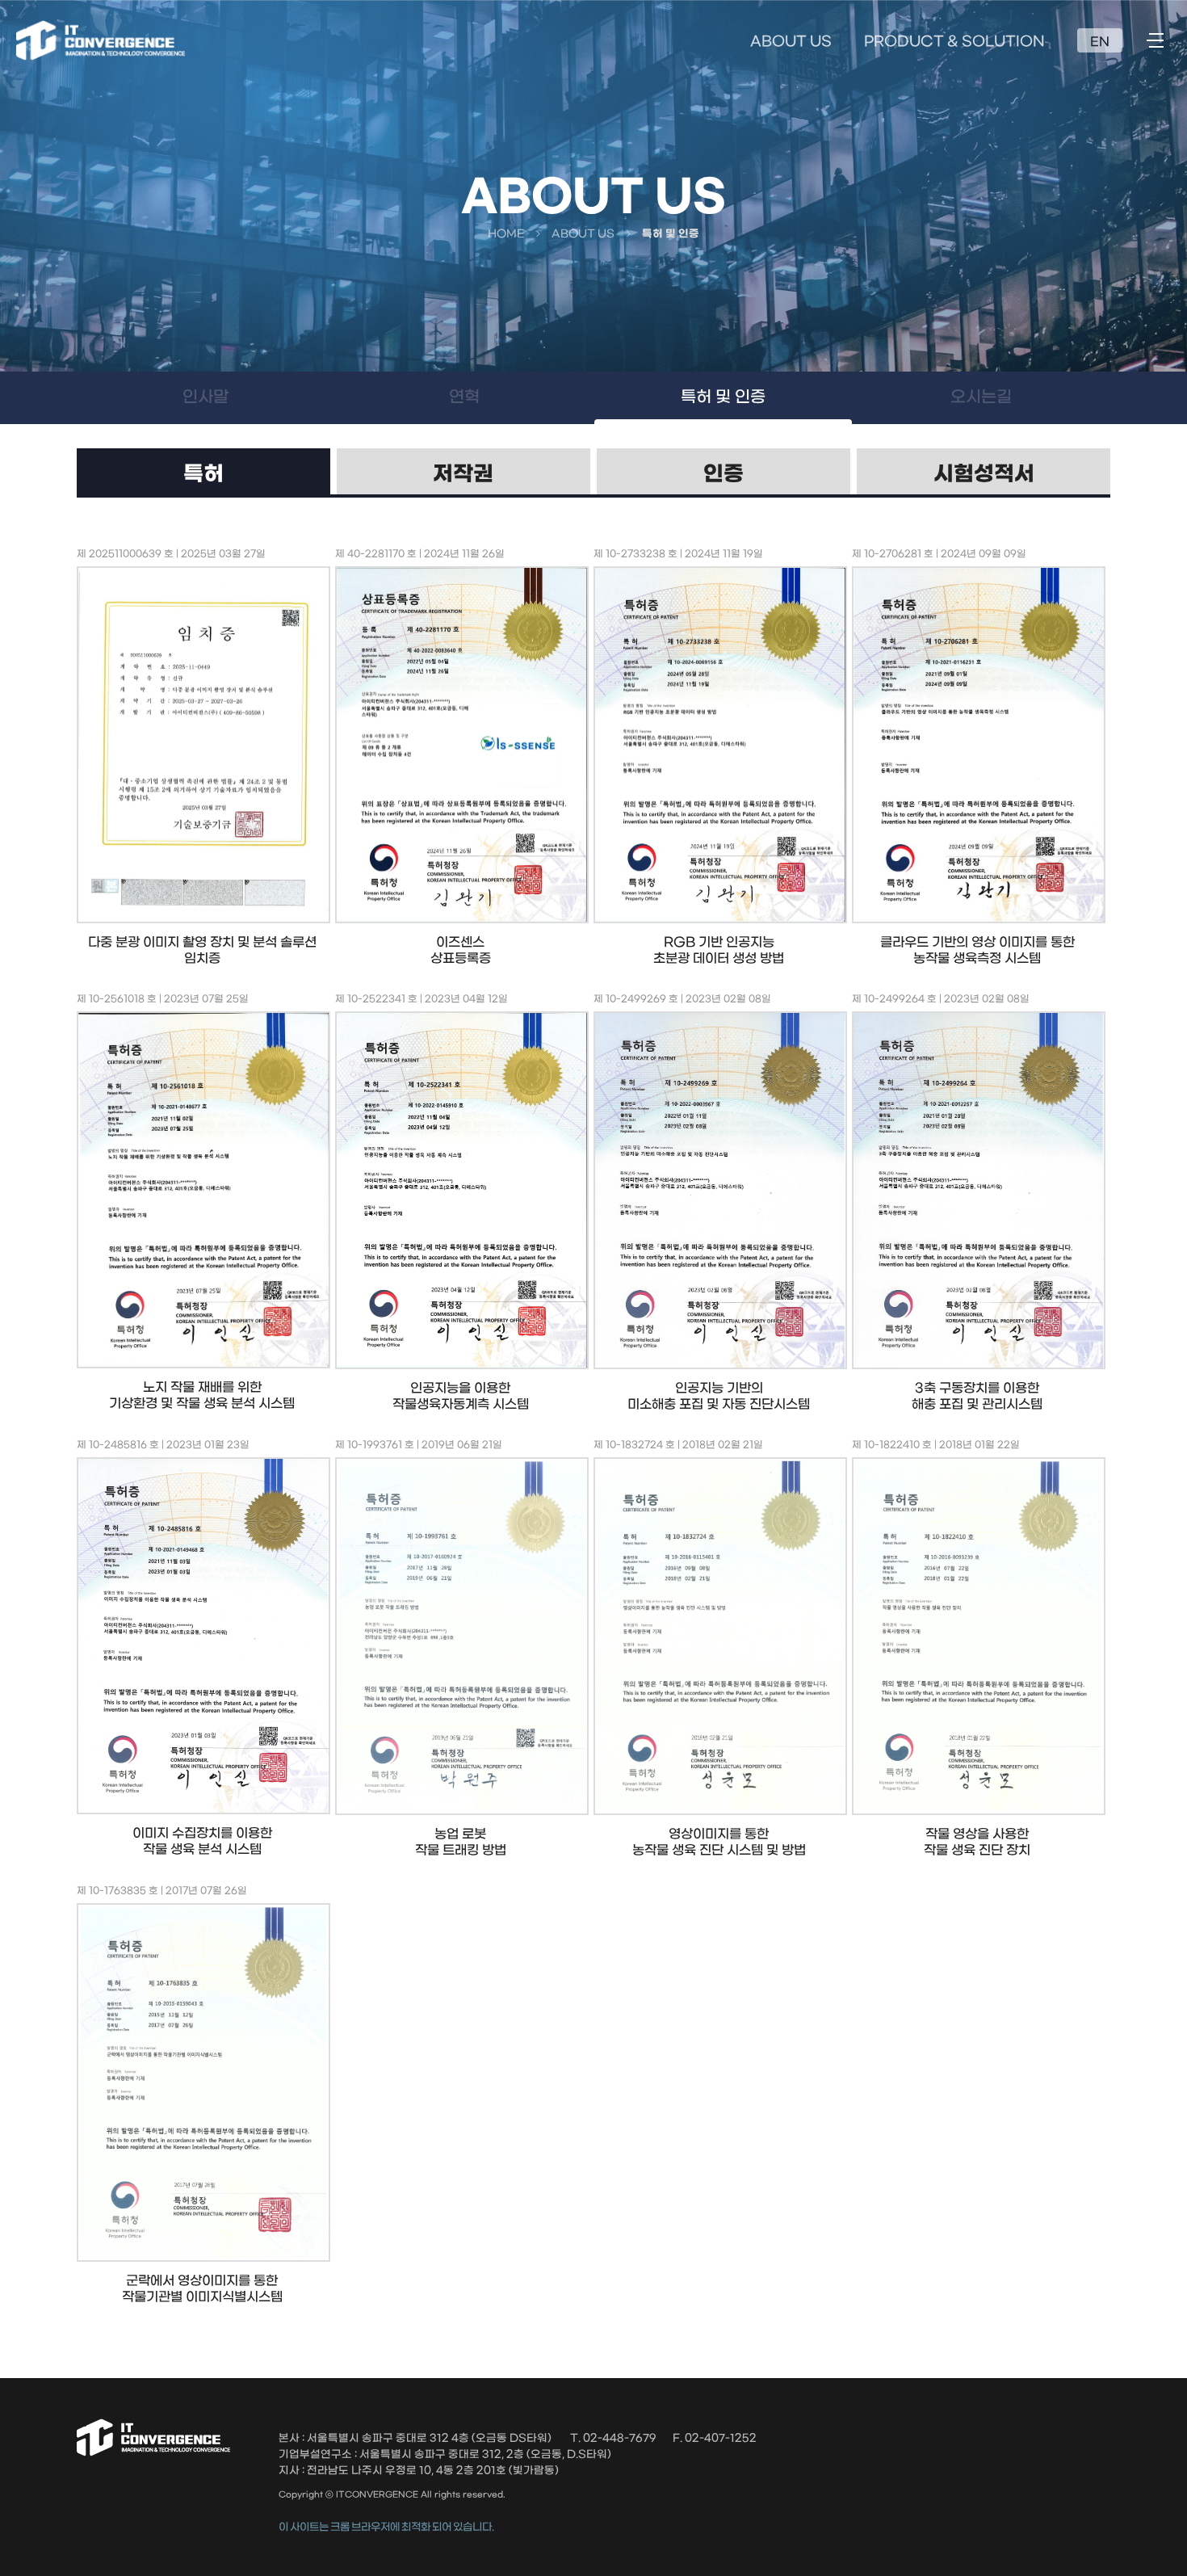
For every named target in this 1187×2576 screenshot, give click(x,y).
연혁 (464, 397)
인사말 (206, 397)
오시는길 (981, 397)
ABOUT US (791, 42)
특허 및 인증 (723, 397)
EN (1100, 42)
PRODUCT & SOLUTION (954, 42)
